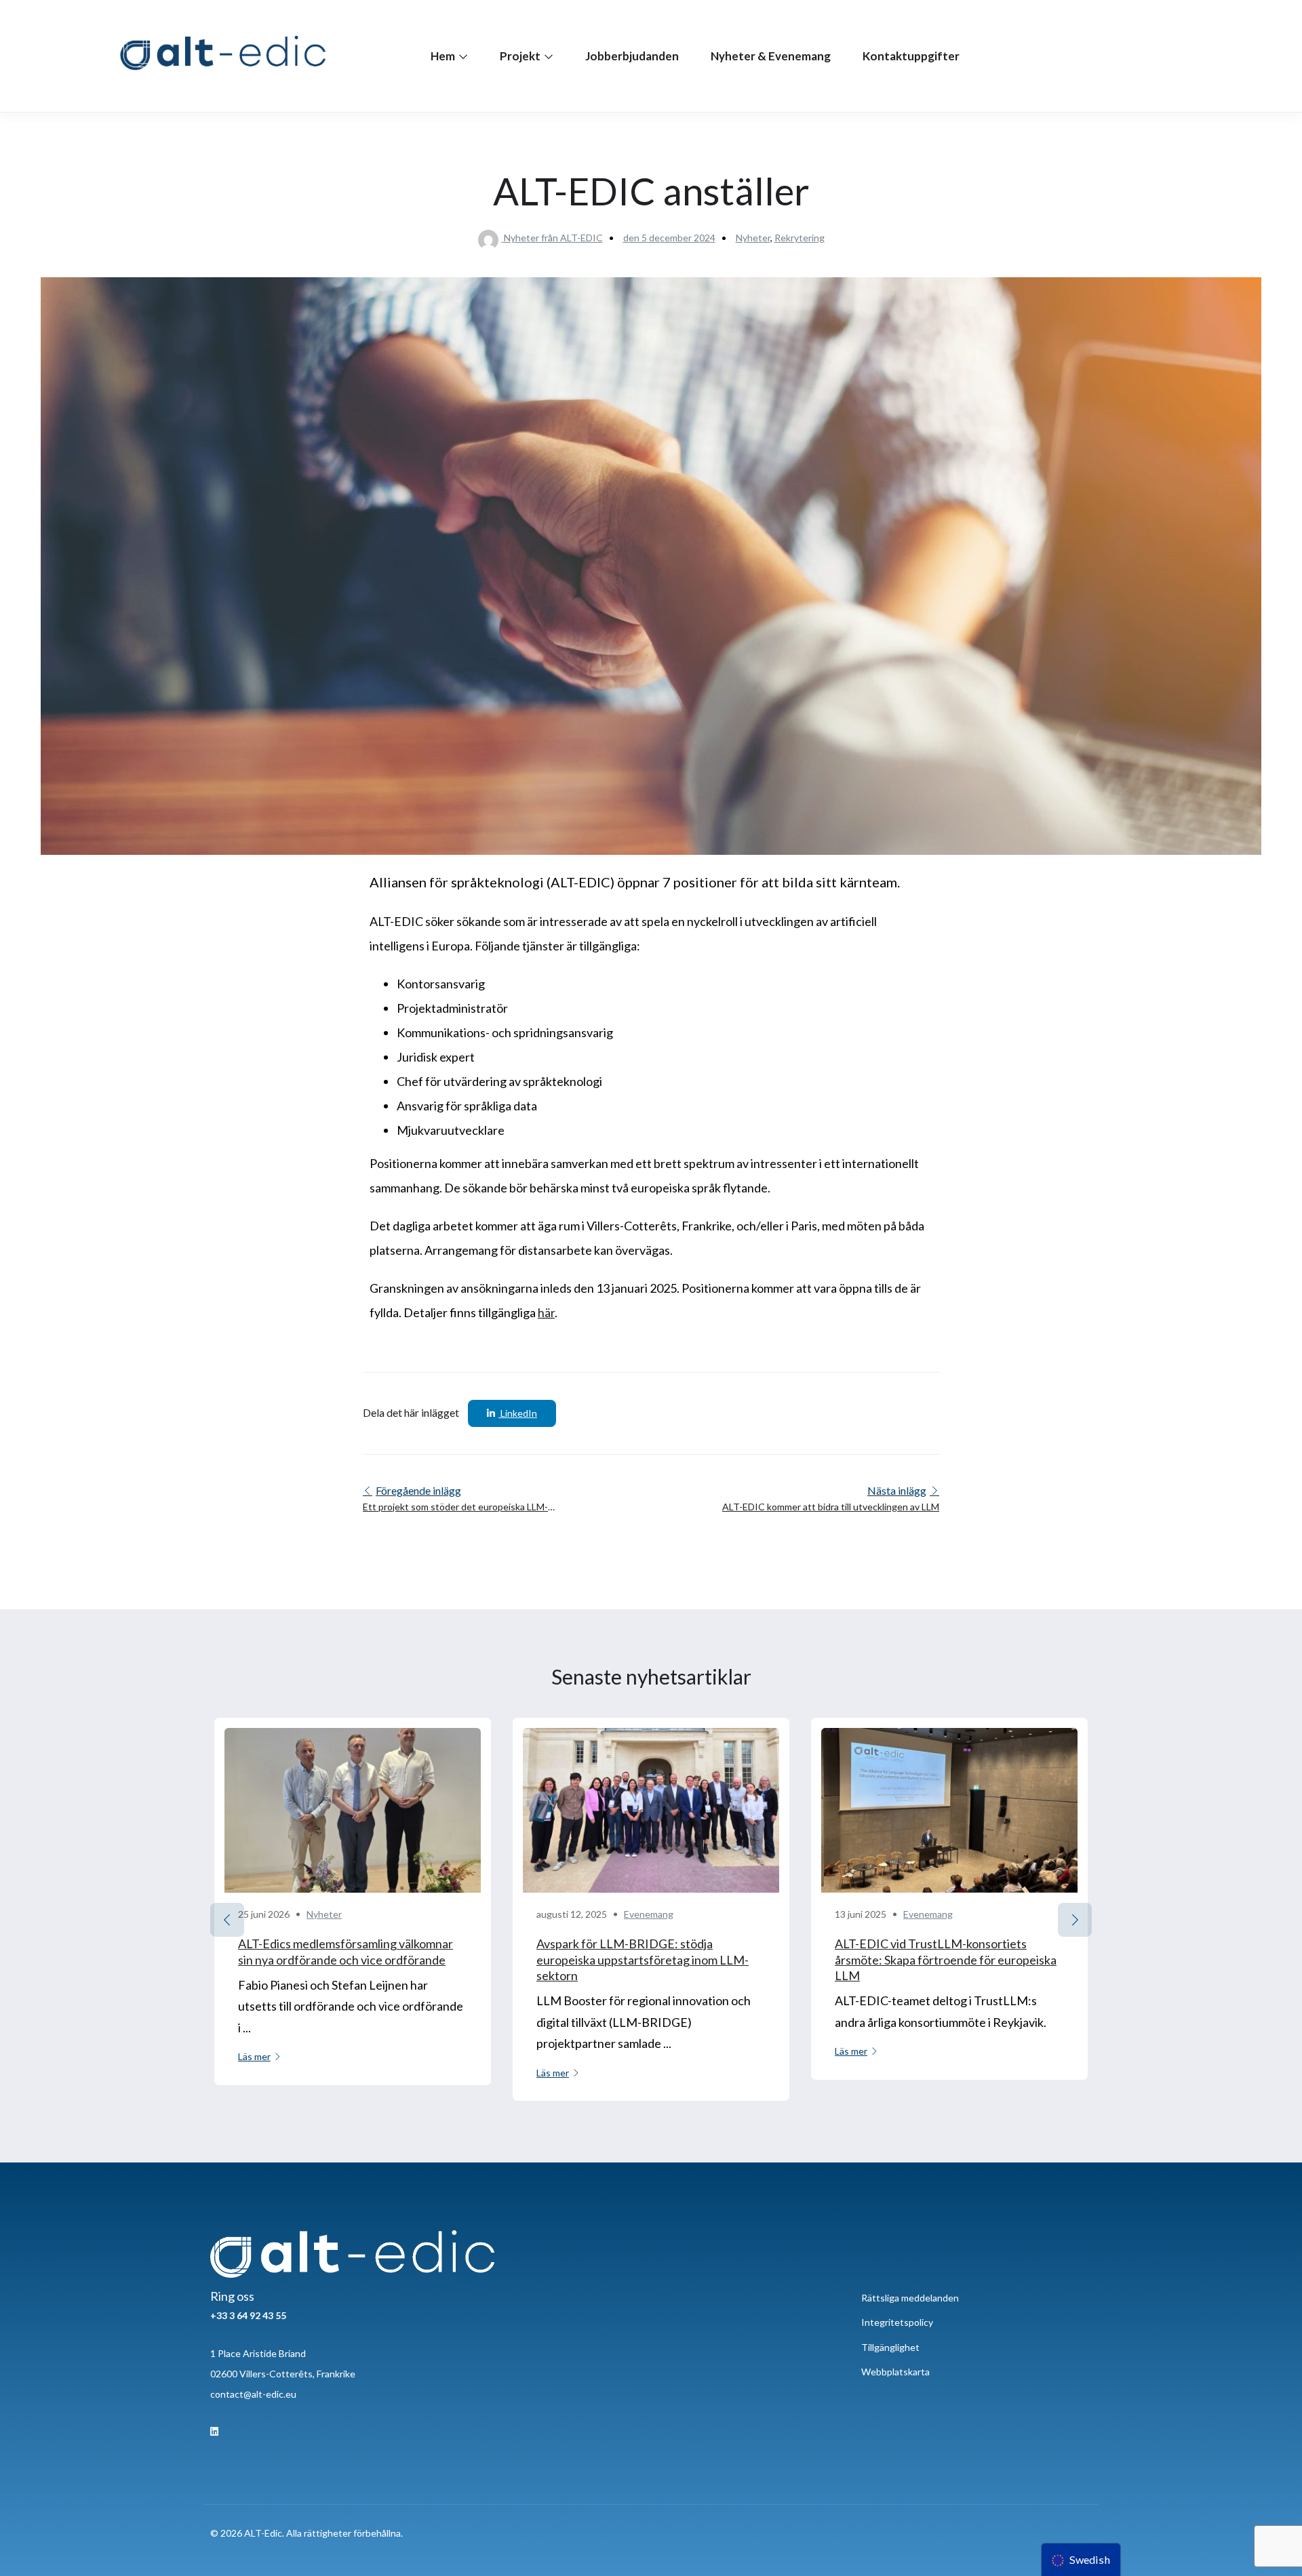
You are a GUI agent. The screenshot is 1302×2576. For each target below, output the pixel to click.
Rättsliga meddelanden (910, 2298)
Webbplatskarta (895, 2372)
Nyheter (753, 238)
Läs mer (254, 2056)
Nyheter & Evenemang (771, 56)
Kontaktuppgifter (911, 56)
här (546, 1312)
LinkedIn (518, 1413)
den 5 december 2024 (669, 238)
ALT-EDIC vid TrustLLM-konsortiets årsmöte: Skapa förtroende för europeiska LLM (946, 1959)
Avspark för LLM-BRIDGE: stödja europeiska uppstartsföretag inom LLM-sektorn (643, 1959)
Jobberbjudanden (632, 56)
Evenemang (649, 1914)
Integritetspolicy (897, 2322)
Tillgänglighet (890, 2347)
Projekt (521, 56)
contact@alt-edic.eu (253, 2394)
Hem (444, 56)
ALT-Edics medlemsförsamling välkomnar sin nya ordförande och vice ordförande (346, 1951)
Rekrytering (800, 238)
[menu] (1081, 2560)
